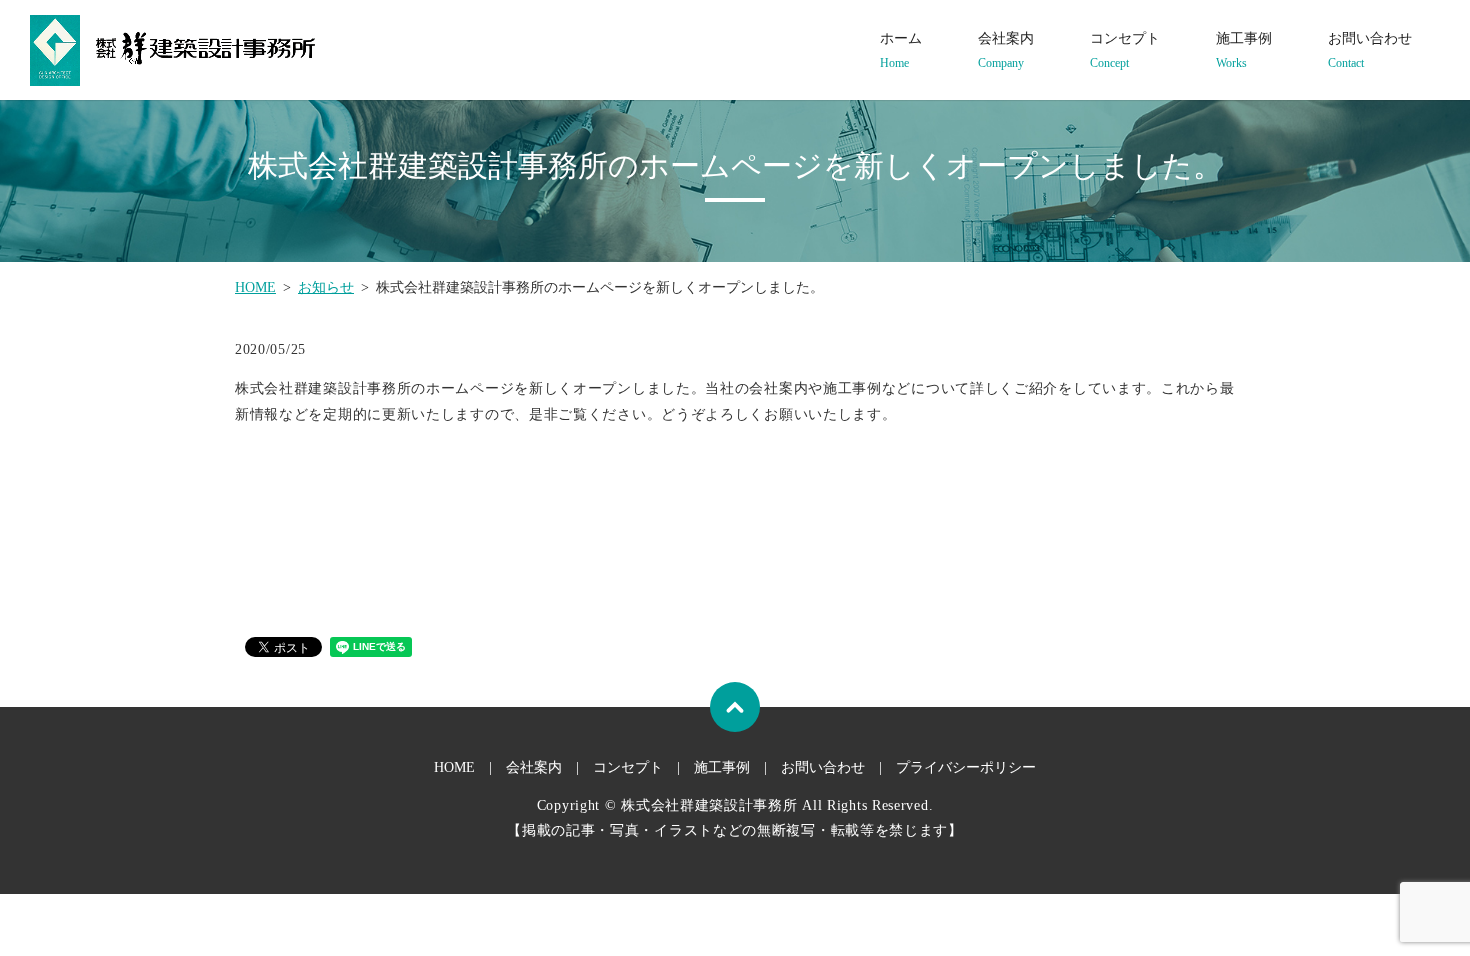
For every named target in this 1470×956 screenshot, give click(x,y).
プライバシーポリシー (966, 767)
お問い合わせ (1370, 50)
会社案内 (1006, 50)
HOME (255, 287)
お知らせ (326, 287)
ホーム (901, 50)
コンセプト (1125, 50)
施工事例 (1244, 50)
